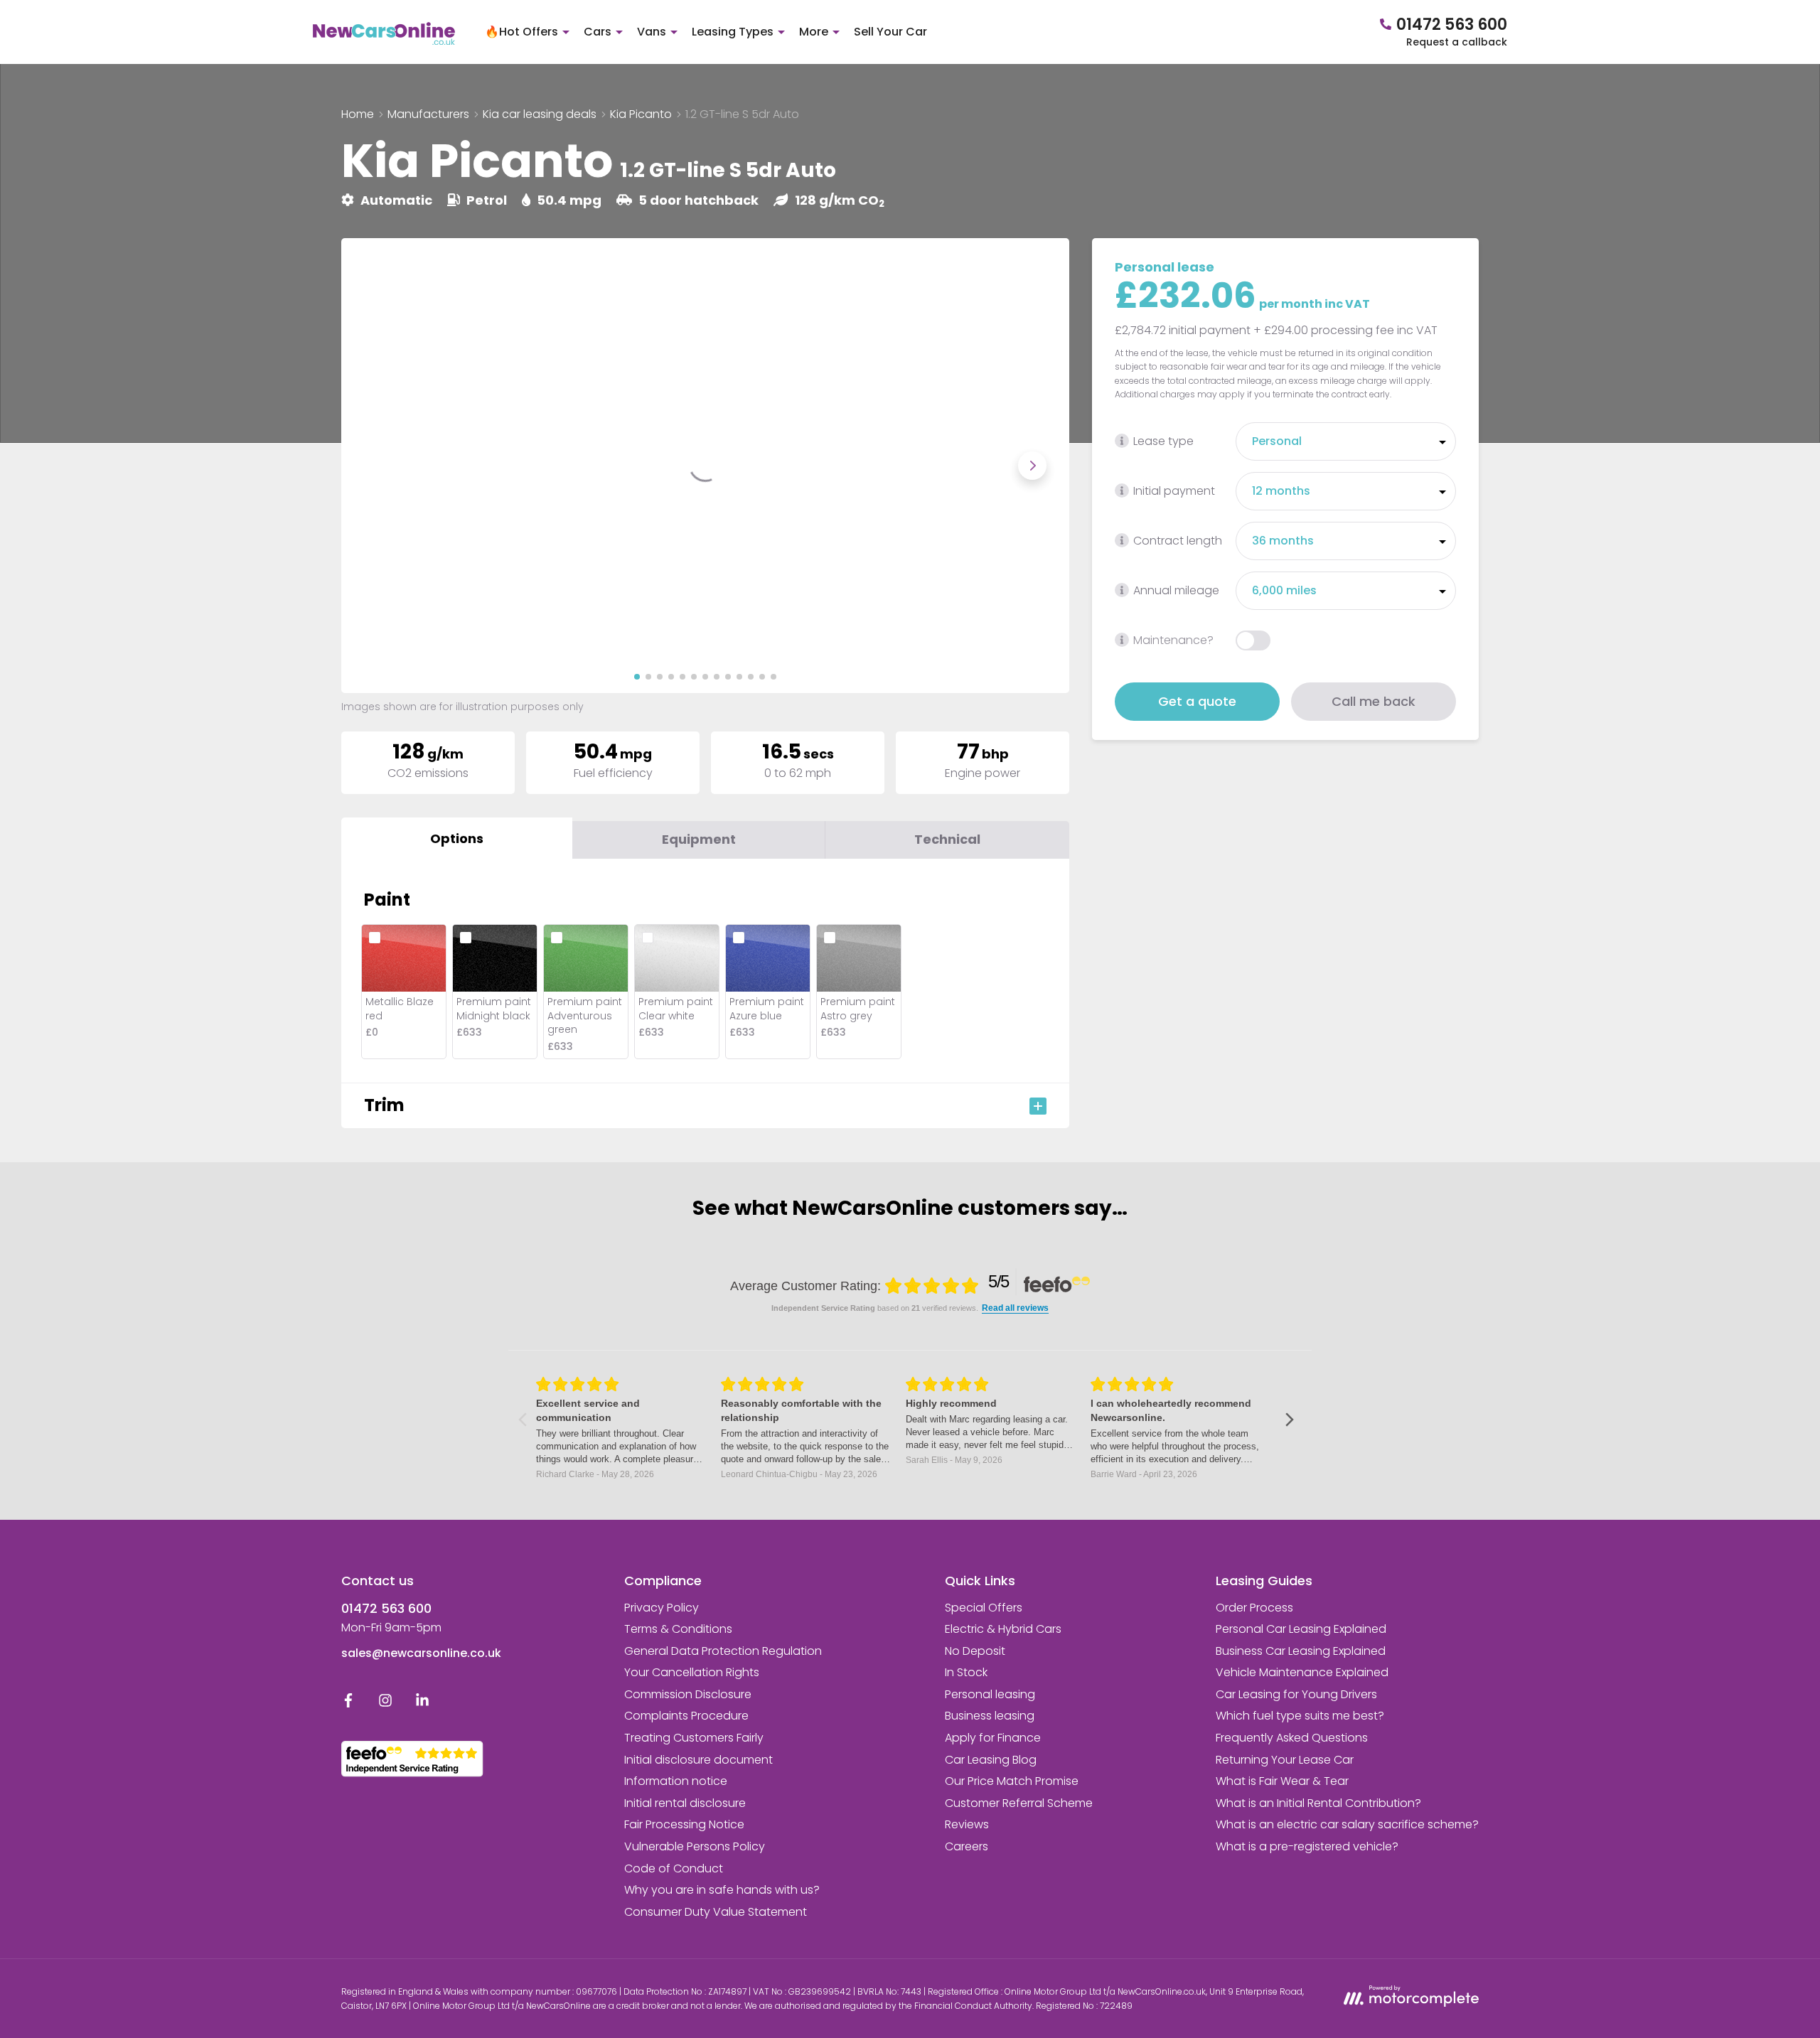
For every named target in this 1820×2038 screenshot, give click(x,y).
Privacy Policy (662, 1608)
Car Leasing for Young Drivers (1296, 1694)
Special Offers (984, 1608)
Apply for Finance (993, 1738)
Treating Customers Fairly (694, 1738)
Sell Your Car (890, 32)
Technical (947, 839)
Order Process (1254, 1608)
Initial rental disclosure (685, 1803)
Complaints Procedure (686, 1716)
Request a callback (1457, 42)
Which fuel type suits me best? (1300, 1716)
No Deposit (975, 1651)
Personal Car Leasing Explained (1301, 1629)
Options (457, 838)
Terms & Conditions (678, 1629)
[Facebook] (348, 1704)
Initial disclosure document (698, 1760)
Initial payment (1174, 491)
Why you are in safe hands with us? (722, 1890)
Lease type (1163, 441)
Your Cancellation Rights (692, 1672)
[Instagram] (385, 1704)
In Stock (966, 1672)
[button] (637, 677)
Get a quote (1197, 701)
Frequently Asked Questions (1292, 1738)
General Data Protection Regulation (723, 1651)
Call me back (1374, 701)
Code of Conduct (674, 1868)
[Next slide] (1032, 466)
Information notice (676, 1781)
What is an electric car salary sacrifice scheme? (1347, 1824)
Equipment (699, 839)
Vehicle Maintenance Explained (1302, 1672)
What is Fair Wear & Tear (1282, 1781)
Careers (967, 1846)
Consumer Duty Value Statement (716, 1912)
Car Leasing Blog (991, 1760)
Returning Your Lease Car (1285, 1760)
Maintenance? (1173, 640)
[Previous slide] (378, 466)
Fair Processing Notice (684, 1824)
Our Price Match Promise (1012, 1781)
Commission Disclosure (688, 1694)
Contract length (1178, 541)
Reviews (967, 1824)
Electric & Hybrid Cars (1003, 1629)
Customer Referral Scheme (1019, 1803)
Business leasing (990, 1716)
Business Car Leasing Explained (1301, 1651)
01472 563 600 (386, 1608)
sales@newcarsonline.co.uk (421, 1653)
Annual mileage (1176, 590)
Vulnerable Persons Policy (695, 1846)
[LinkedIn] (422, 1704)
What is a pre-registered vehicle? (1307, 1846)
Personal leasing (990, 1694)
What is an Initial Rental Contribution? (1318, 1803)
